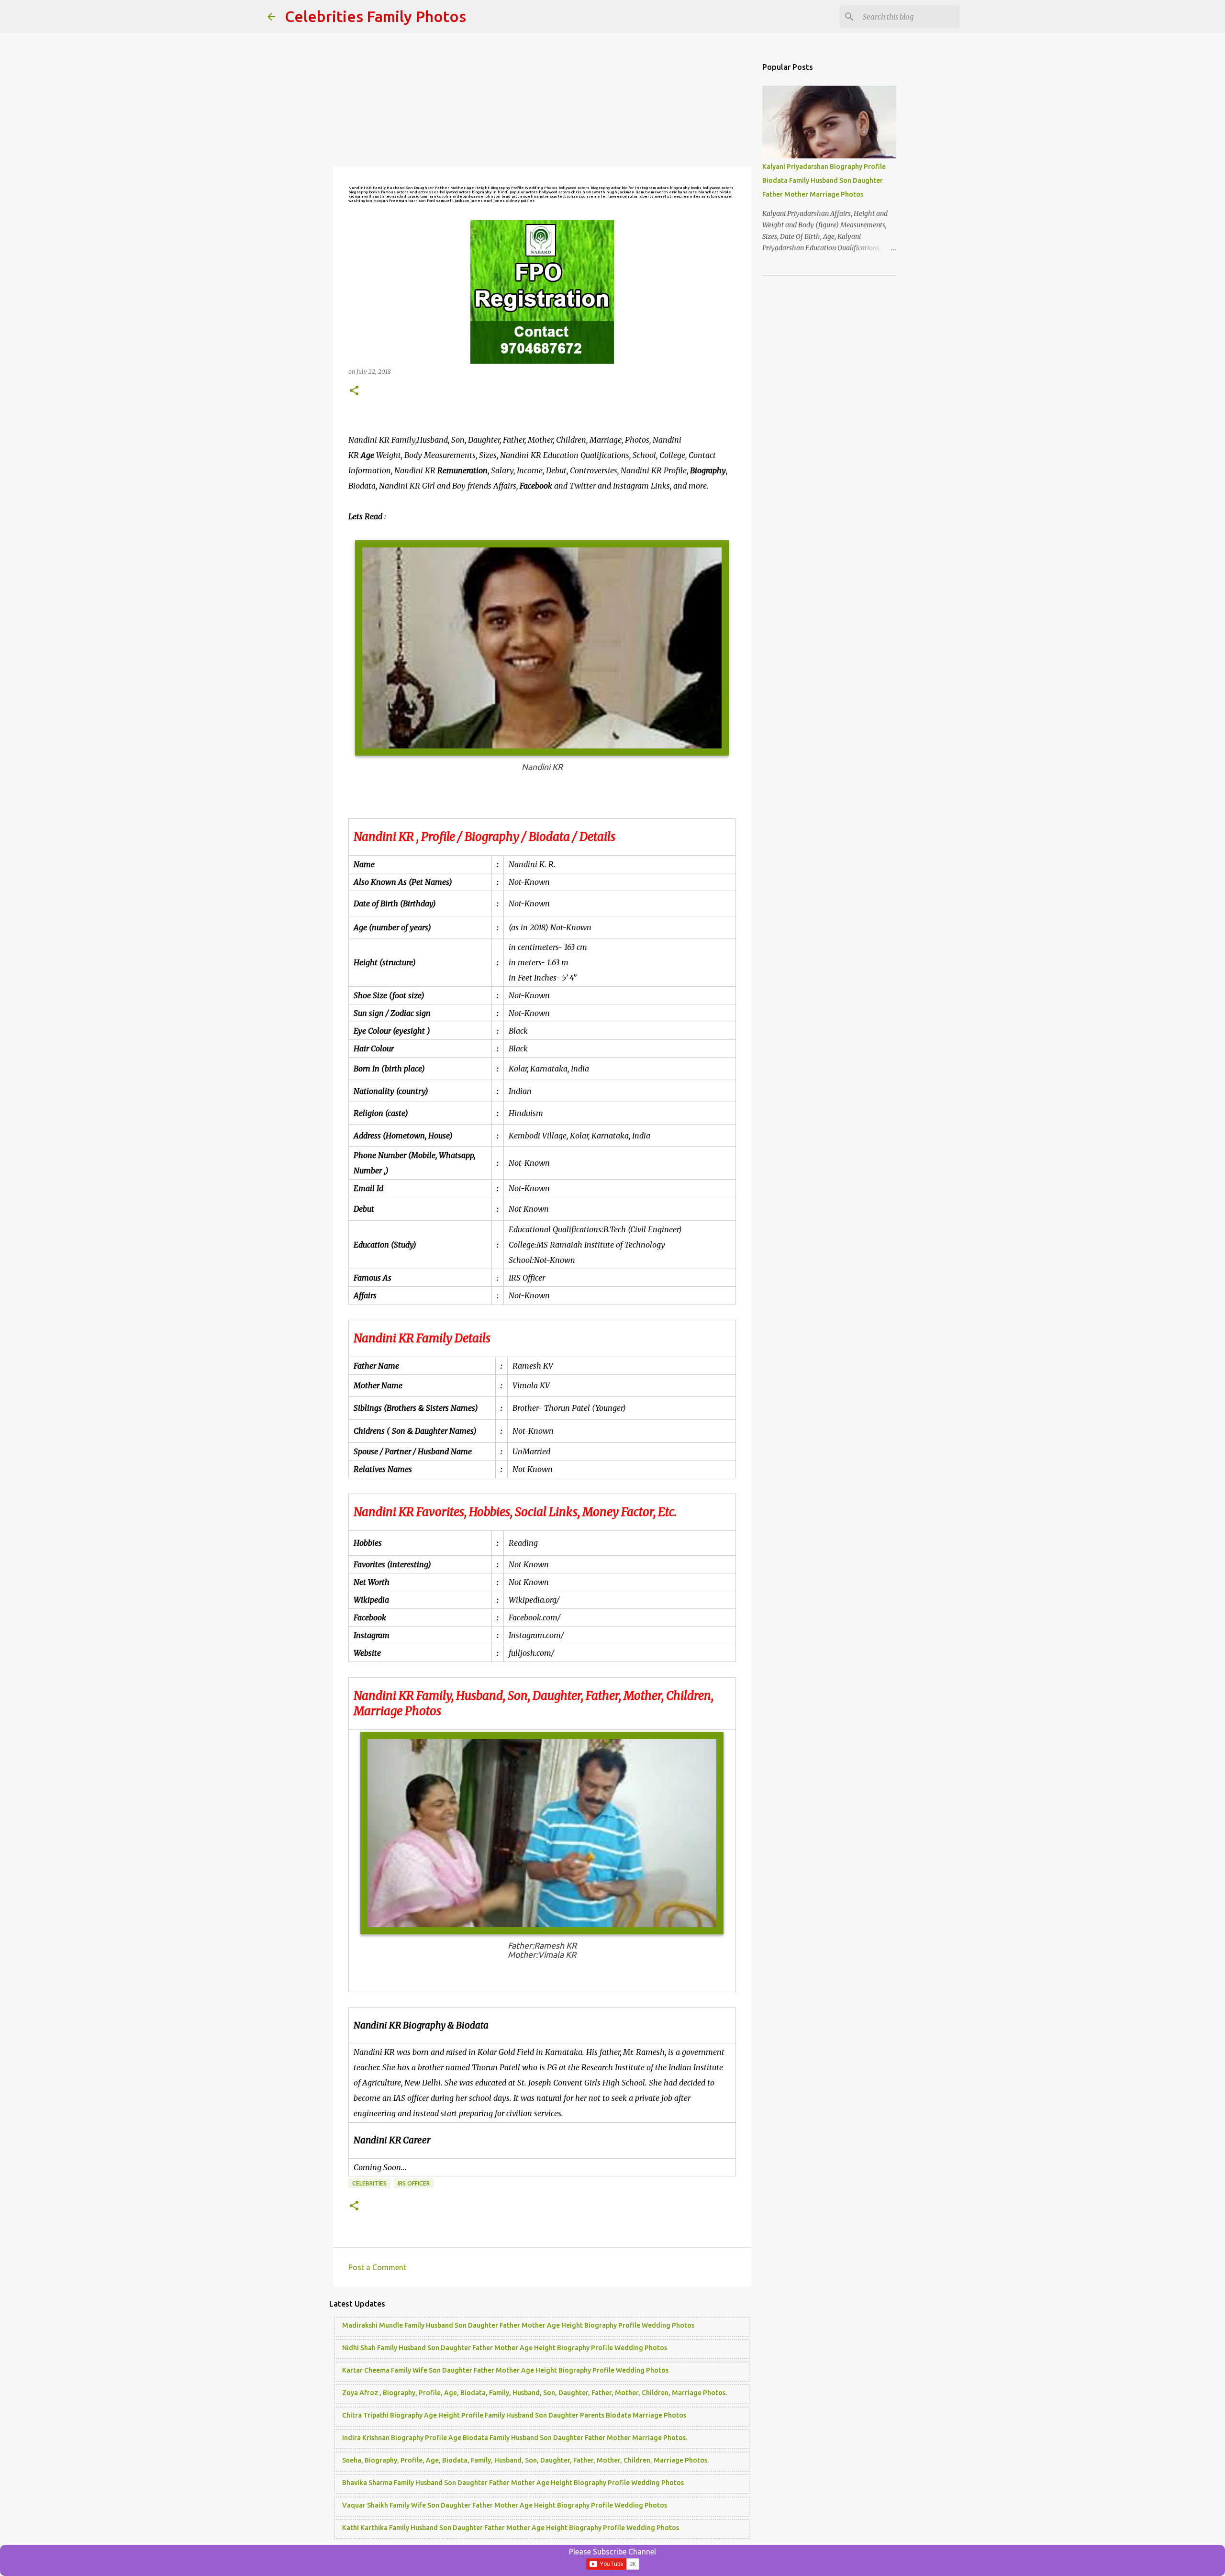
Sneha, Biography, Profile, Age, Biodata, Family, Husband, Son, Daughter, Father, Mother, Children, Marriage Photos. (525, 2460)
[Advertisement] (542, 100)
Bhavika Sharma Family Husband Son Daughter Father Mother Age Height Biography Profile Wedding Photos (513, 2483)
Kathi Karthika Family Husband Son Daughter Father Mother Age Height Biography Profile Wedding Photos (511, 2528)
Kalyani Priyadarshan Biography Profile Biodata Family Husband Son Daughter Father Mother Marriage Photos (824, 180)
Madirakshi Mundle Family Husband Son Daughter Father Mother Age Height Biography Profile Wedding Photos (518, 2325)
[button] (354, 391)
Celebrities (369, 2183)
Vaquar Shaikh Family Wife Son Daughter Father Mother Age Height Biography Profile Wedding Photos (505, 2505)
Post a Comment (377, 2267)
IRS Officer (414, 2183)
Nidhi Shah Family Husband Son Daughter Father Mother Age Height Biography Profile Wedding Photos (505, 2348)
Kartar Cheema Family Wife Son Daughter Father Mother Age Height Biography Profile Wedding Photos (505, 2370)
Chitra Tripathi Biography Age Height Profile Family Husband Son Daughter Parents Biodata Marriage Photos (514, 2415)
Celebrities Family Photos (375, 16)
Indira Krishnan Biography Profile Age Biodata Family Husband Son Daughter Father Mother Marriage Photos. (515, 2438)
